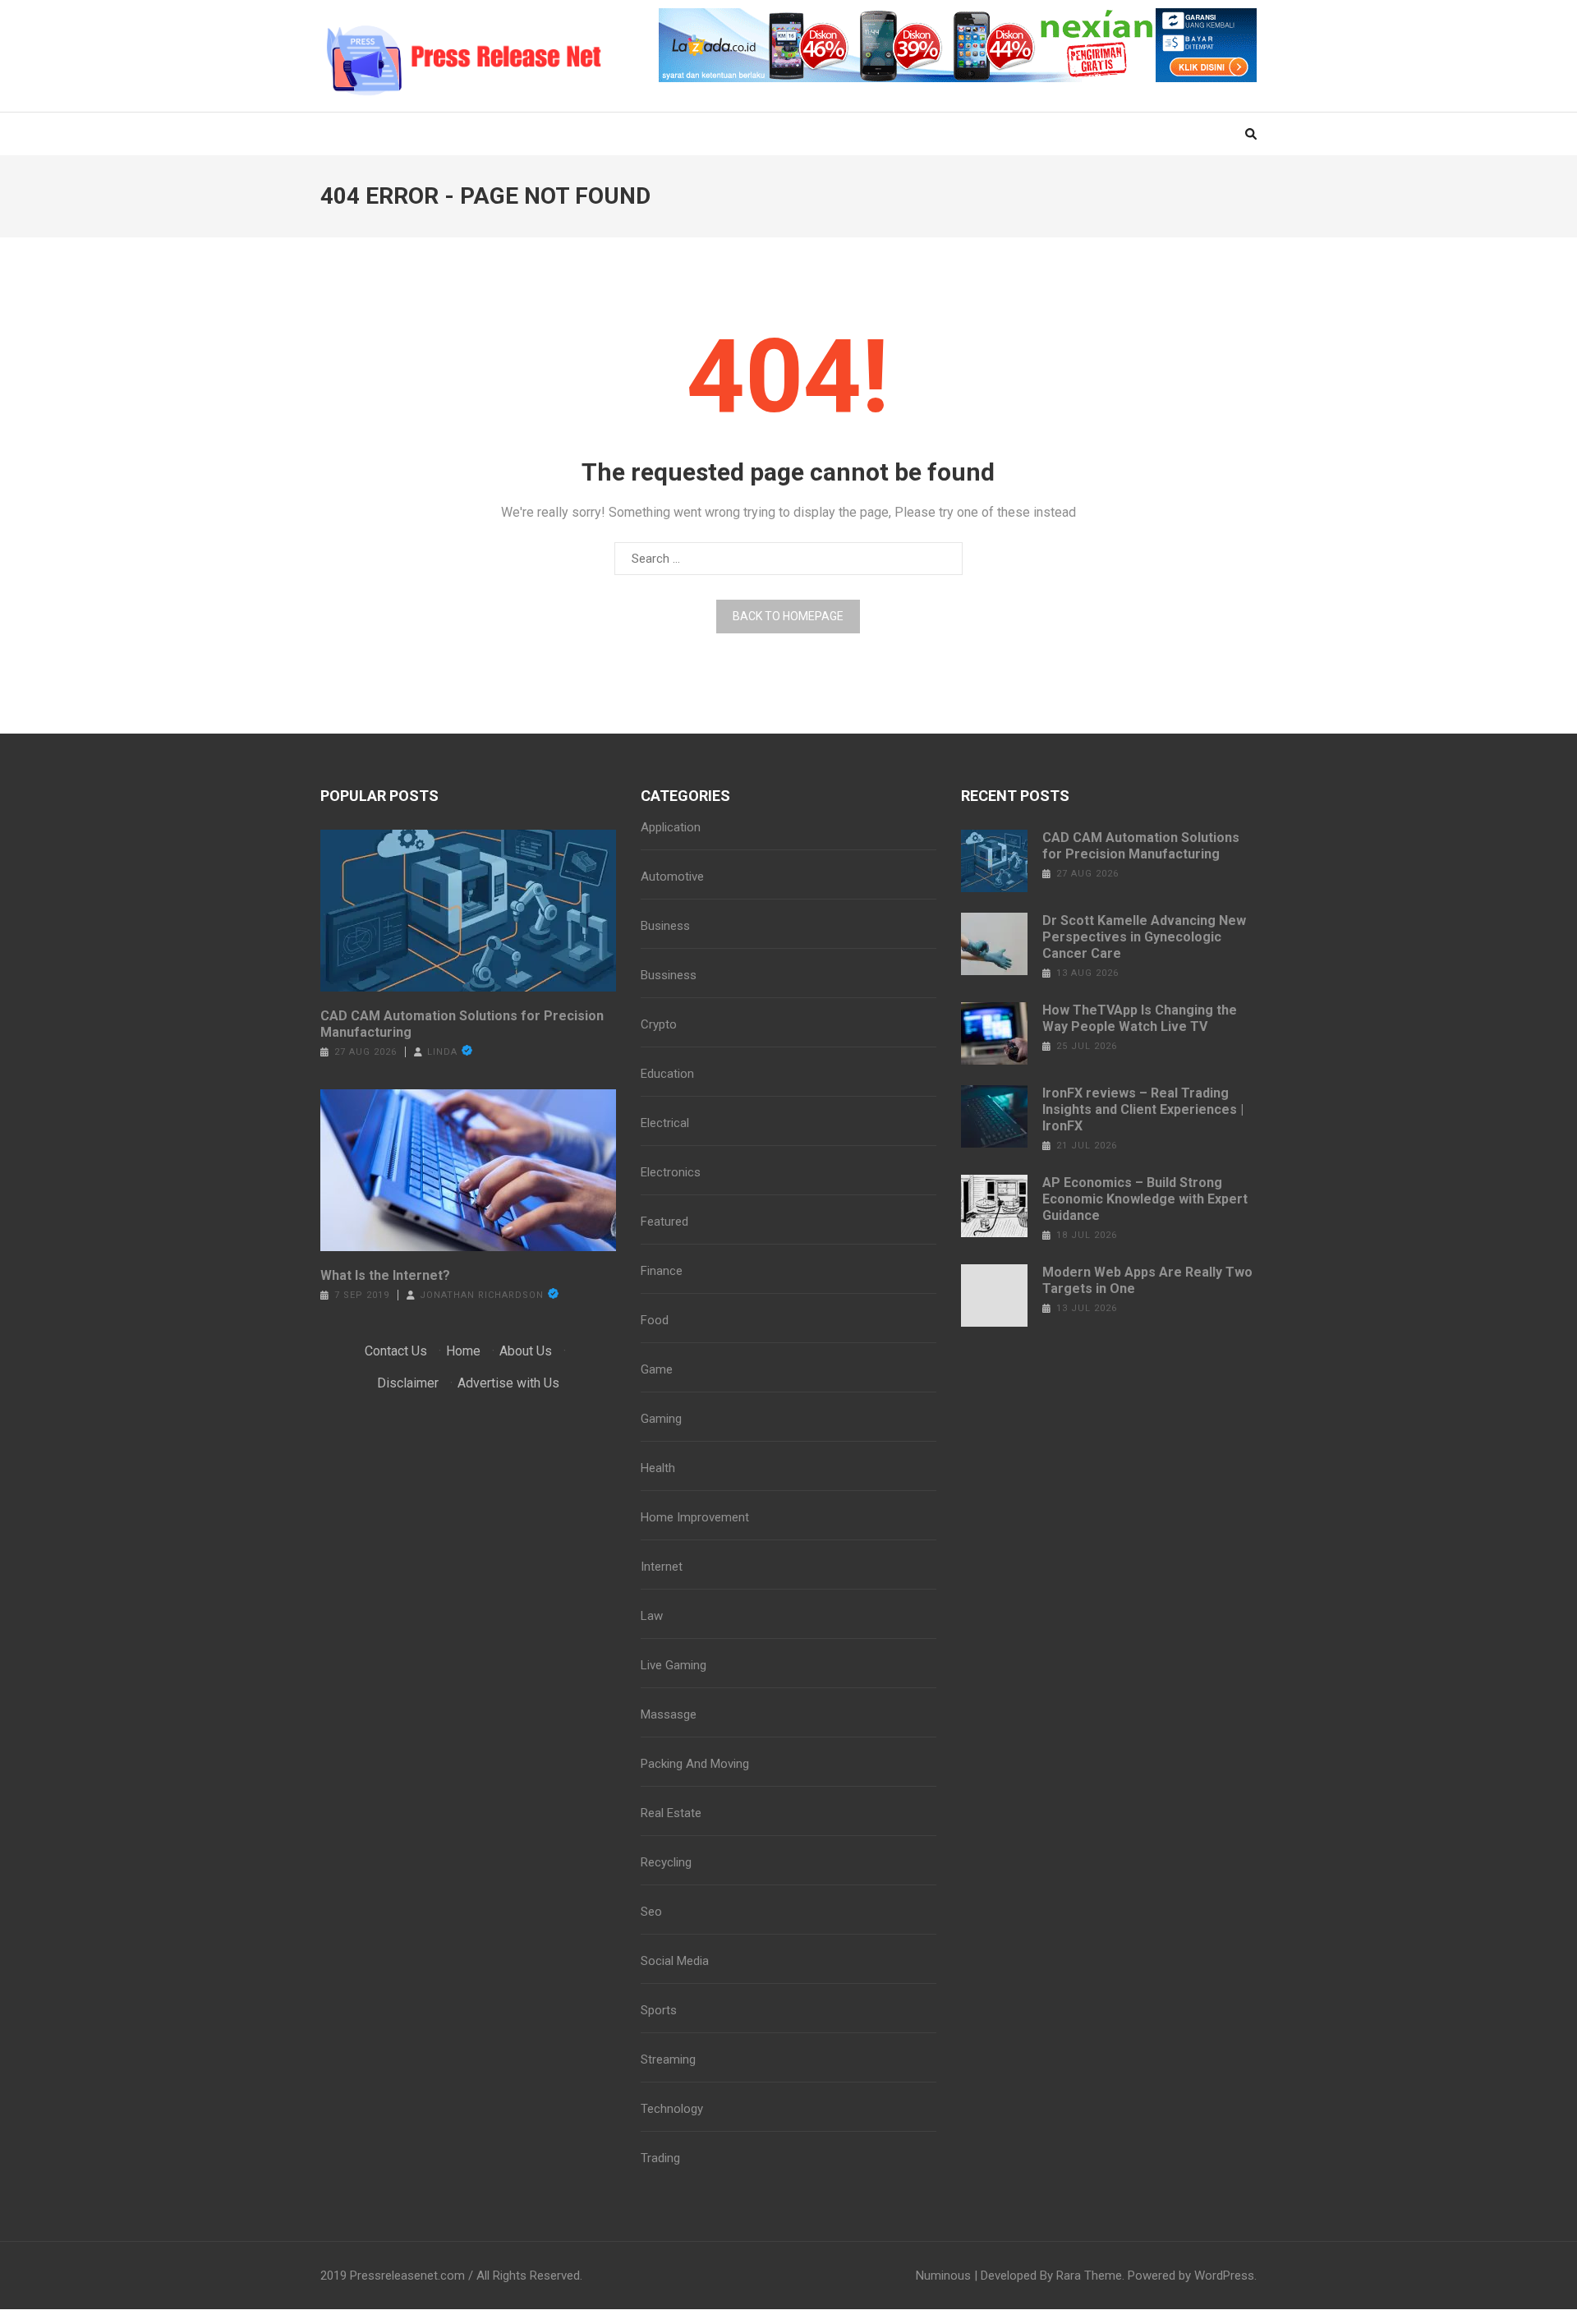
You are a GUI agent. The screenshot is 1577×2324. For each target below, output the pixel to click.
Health (658, 1468)
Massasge (669, 1714)
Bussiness (669, 975)
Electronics (671, 1172)
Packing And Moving (695, 1764)
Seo (651, 1912)
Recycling (666, 1862)
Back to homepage (788, 616)
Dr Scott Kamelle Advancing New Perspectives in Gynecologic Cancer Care (1144, 937)
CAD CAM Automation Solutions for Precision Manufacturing (462, 1024)
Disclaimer (408, 1383)
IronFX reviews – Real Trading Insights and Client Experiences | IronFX (1143, 1109)
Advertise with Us (508, 1383)
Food (655, 1320)
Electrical (665, 1123)
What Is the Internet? (385, 1275)
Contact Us (396, 1351)
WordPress (1224, 2276)
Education (667, 1074)
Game (657, 1369)
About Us (526, 1351)
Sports (659, 2010)
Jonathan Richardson (482, 1295)
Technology (672, 2109)
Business (665, 926)
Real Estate (671, 1813)
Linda (442, 1052)
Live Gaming (674, 1665)
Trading (660, 2158)
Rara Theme (1089, 2276)
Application (671, 827)
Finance (662, 1271)
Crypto (659, 1024)
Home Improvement (695, 1517)
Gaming (661, 1419)
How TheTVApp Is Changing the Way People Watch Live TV (1140, 1018)
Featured (664, 1222)
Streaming (668, 2059)
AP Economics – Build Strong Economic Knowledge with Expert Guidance (1145, 1199)
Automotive (672, 877)
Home (463, 1351)
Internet (662, 1567)
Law (652, 1616)
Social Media (675, 1961)
